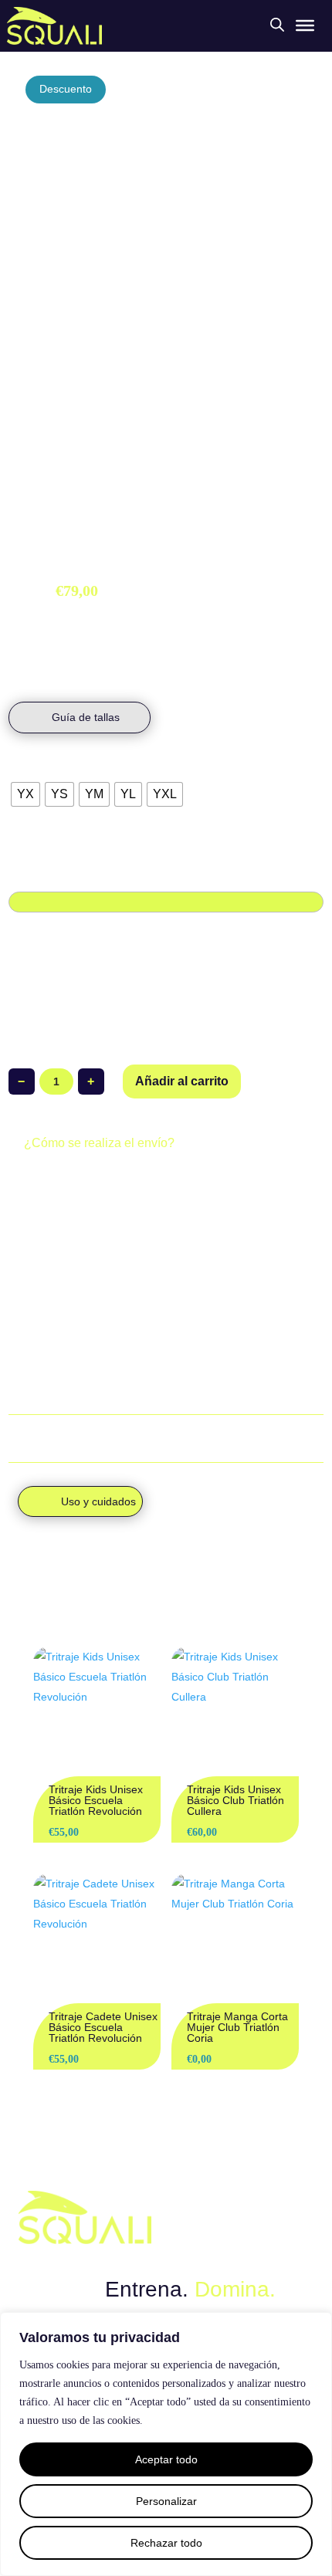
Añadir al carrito (182, 1081)
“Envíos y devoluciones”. (84, 1390)
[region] (166, 2444)
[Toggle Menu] (305, 25)
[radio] (25, 794)
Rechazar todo (166, 2543)
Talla (23, 768)
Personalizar (166, 2501)
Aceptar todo (166, 2459)
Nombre (28, 875)
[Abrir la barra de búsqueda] (277, 24)
